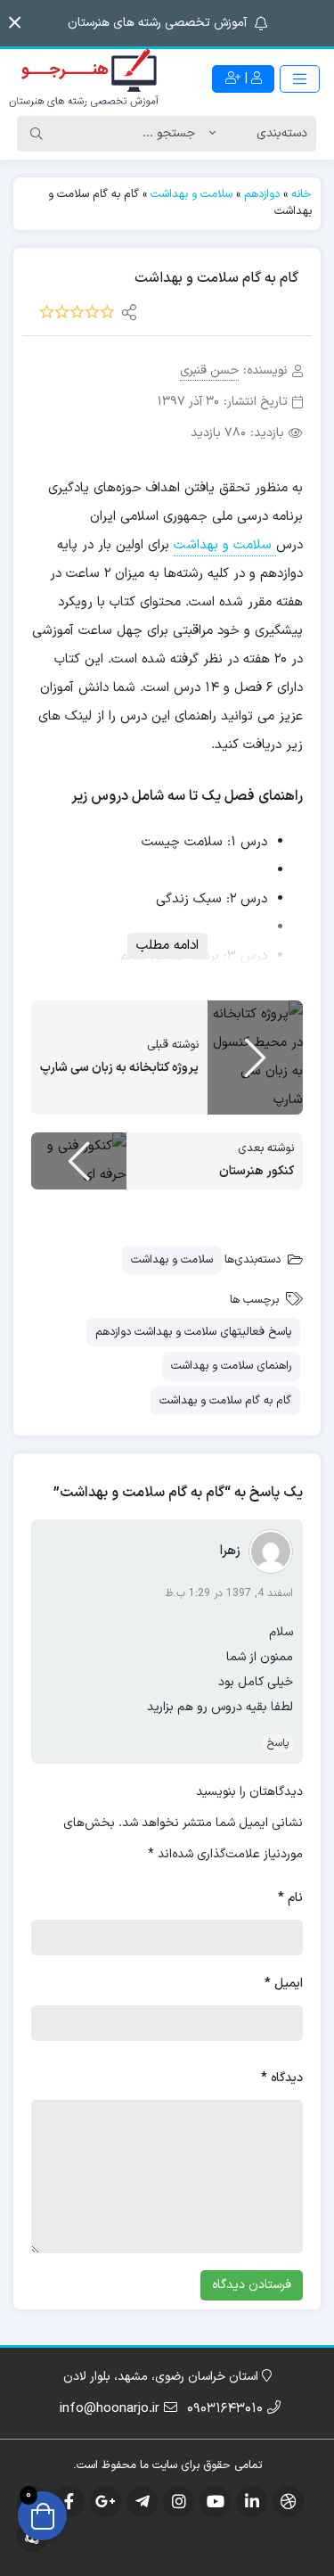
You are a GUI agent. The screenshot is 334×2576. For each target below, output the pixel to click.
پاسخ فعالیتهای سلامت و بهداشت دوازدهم (193, 1332)
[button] (15, 23)
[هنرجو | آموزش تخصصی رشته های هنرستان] (84, 79)
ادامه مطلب (167, 946)
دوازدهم (262, 194)
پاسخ (278, 1743)
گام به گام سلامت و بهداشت (225, 1401)
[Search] (37, 134)
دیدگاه (282, 2078)
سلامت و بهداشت (191, 194)
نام (290, 1898)
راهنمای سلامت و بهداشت (231, 1366)
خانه (301, 194)
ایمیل (284, 1983)
